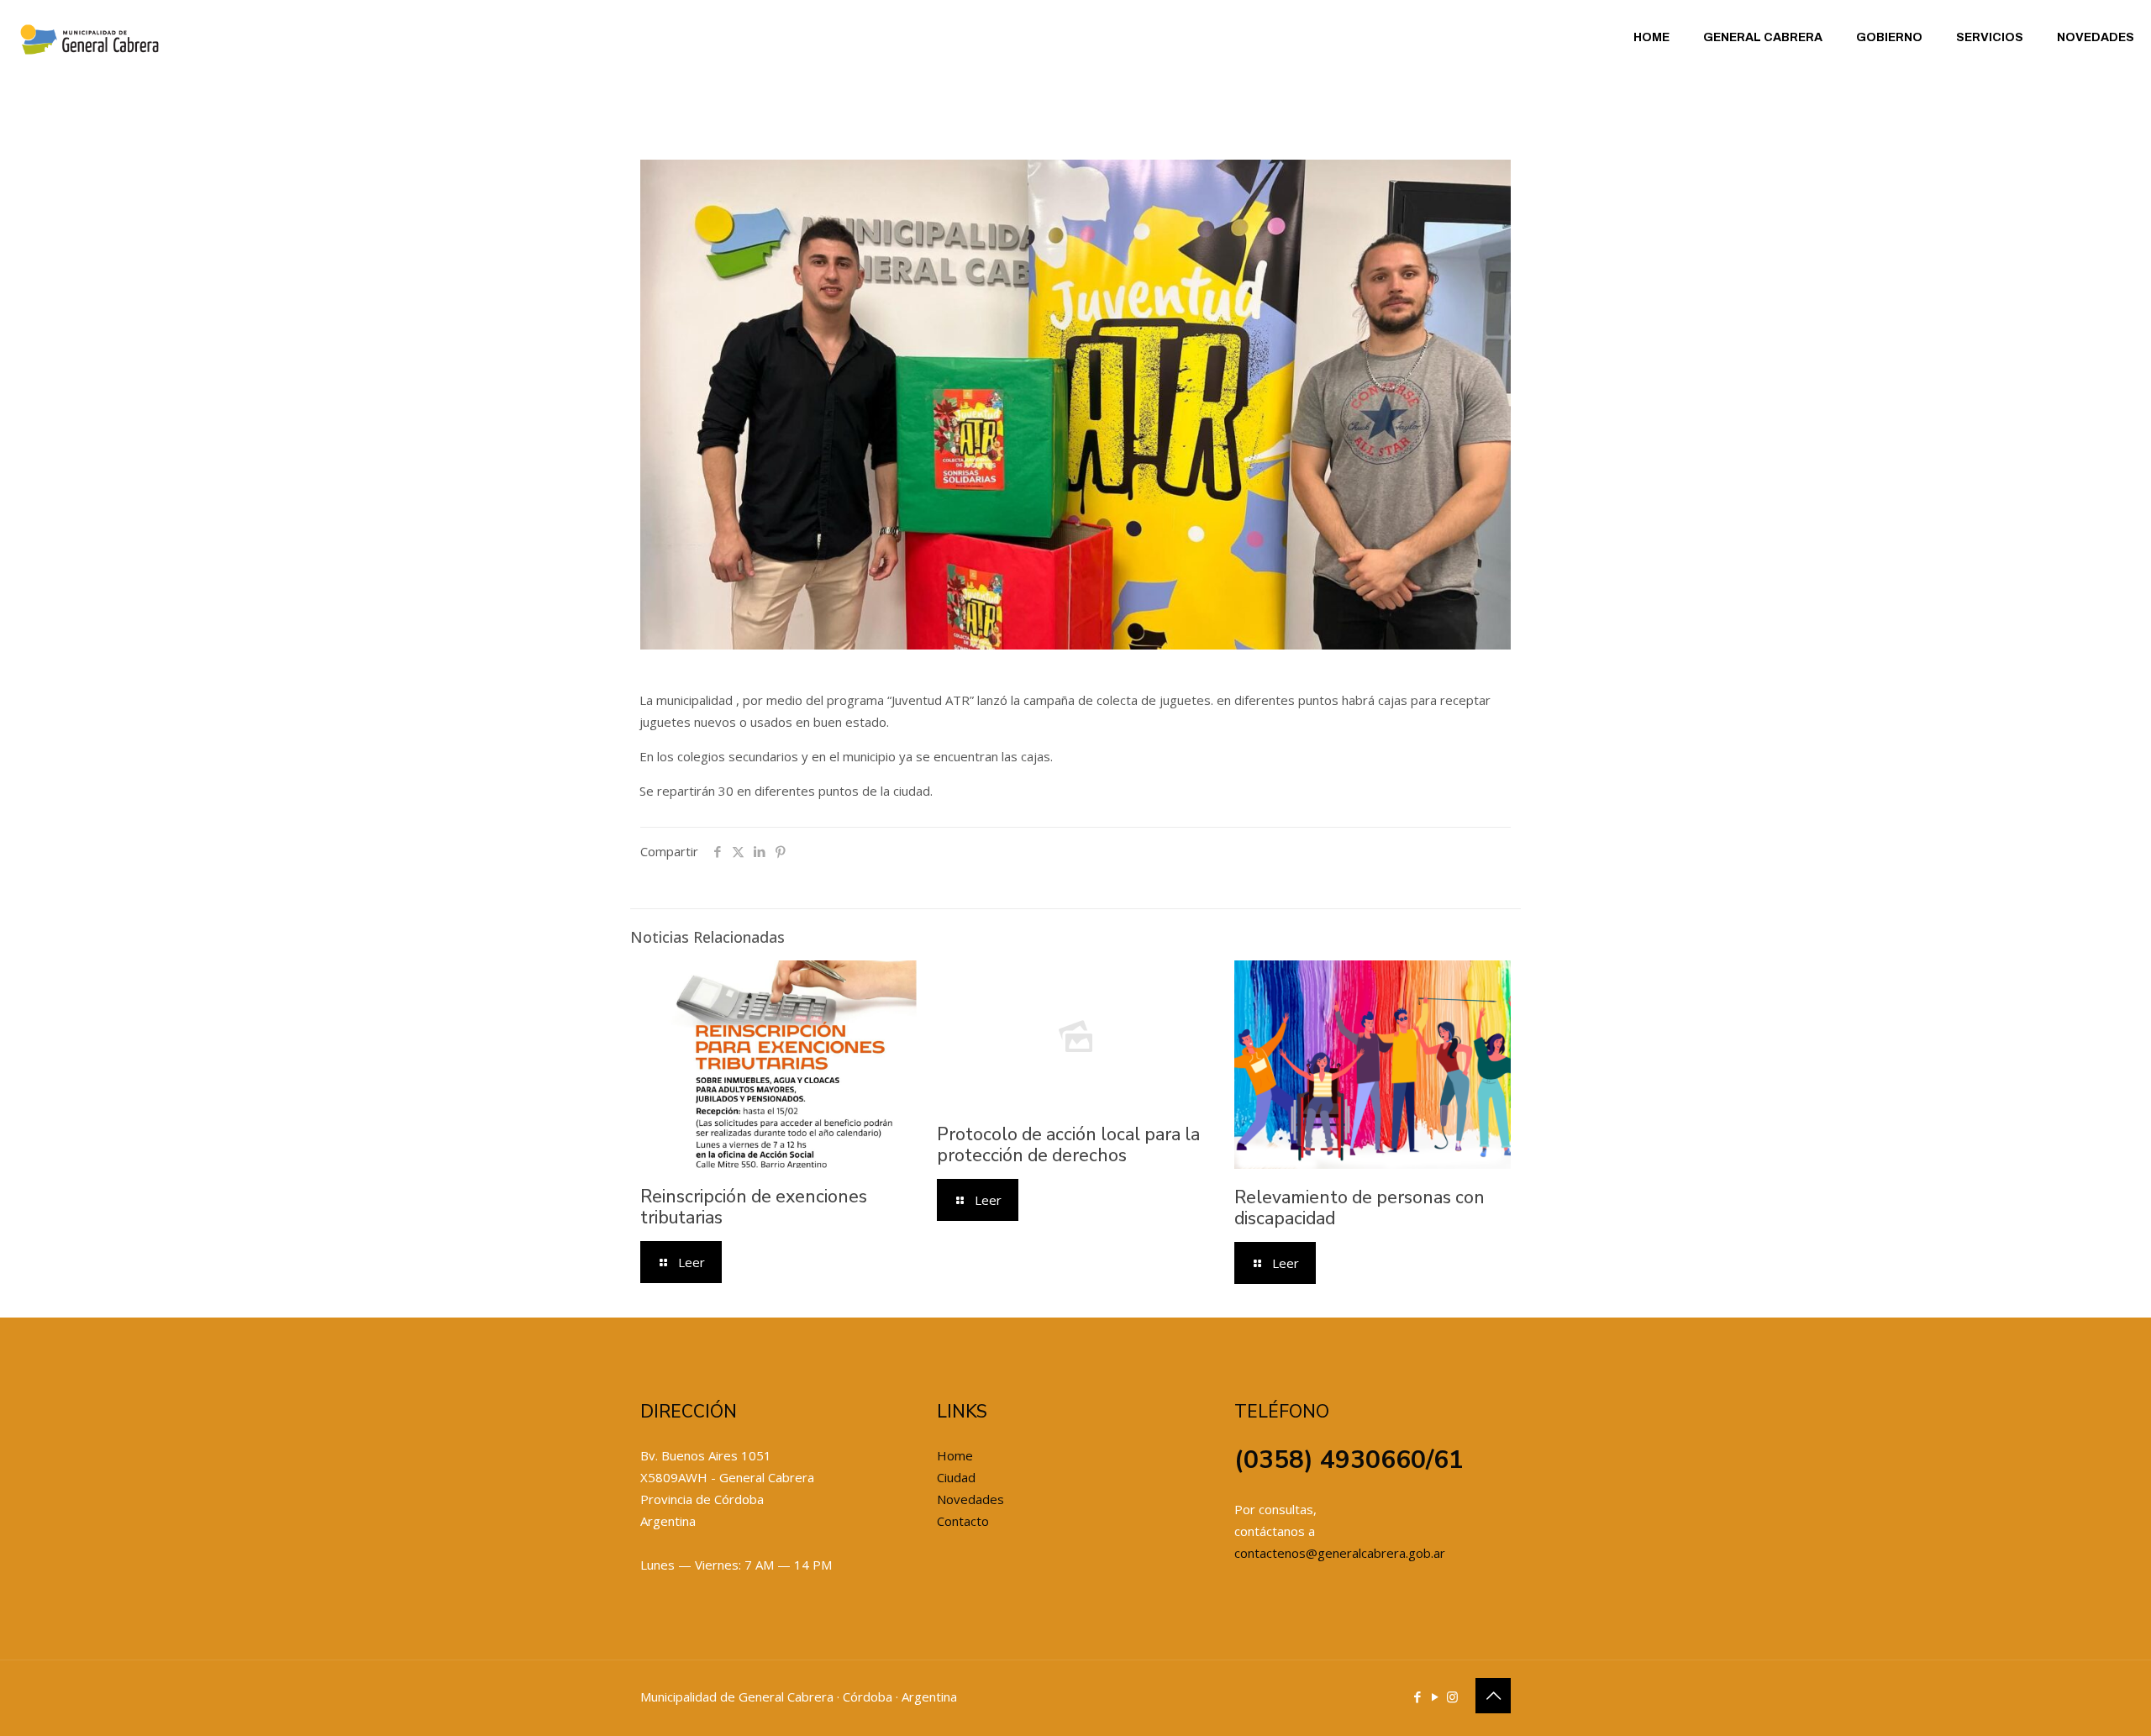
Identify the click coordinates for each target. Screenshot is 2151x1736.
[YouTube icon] (1435, 1697)
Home (955, 1455)
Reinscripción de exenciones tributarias (754, 1207)
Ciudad (956, 1477)
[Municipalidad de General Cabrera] (89, 38)
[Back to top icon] (1493, 1696)
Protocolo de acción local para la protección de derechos (1068, 1145)
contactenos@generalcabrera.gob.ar (1340, 1553)
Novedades (970, 1499)
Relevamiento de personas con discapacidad (1359, 1208)
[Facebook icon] (1417, 1697)
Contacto (963, 1521)
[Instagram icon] (1452, 1697)
